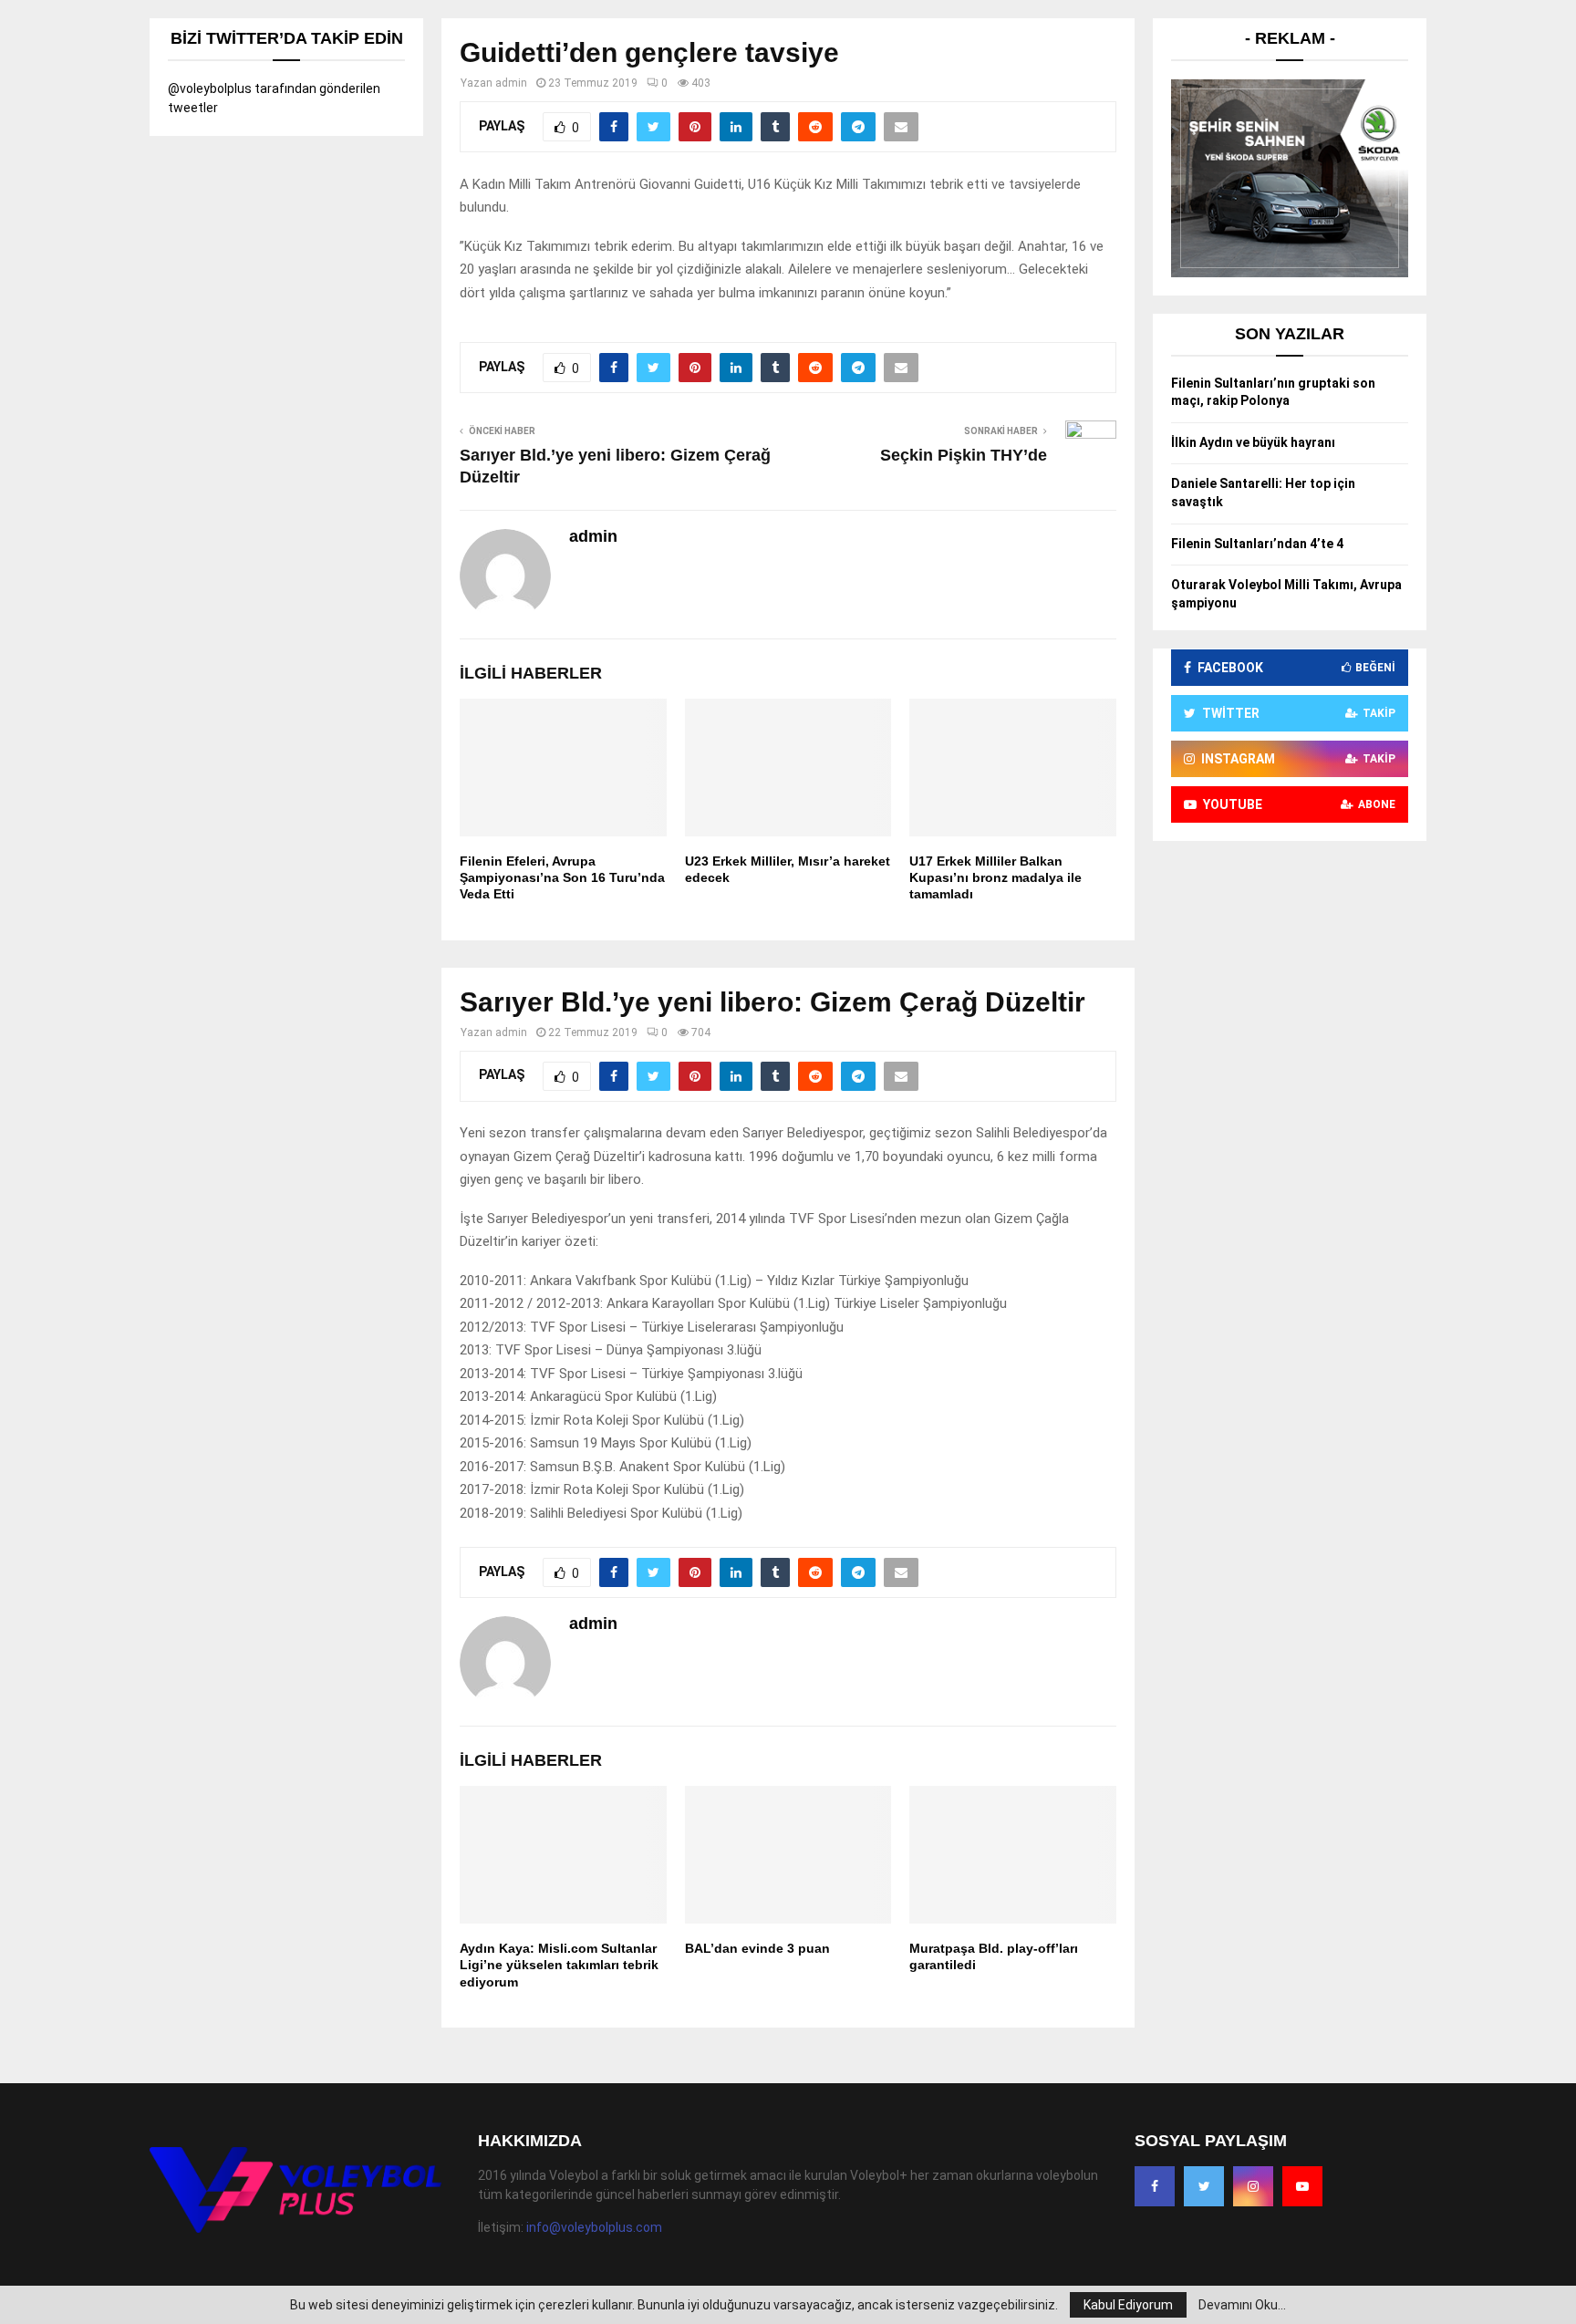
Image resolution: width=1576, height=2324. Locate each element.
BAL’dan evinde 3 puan (757, 1948)
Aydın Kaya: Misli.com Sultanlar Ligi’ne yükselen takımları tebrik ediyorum (559, 1965)
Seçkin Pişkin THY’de (964, 455)
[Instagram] (1253, 2186)
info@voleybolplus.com (594, 2227)
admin (511, 83)
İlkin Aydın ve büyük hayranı (1253, 442)
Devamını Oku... (1242, 2305)
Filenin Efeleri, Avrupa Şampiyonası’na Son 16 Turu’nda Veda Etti (562, 877)
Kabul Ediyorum (1128, 2305)
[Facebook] (1155, 2186)
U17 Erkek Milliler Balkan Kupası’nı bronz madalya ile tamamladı (995, 877)
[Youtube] (1302, 2186)
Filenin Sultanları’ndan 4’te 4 (1257, 544)
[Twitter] (1204, 2186)
